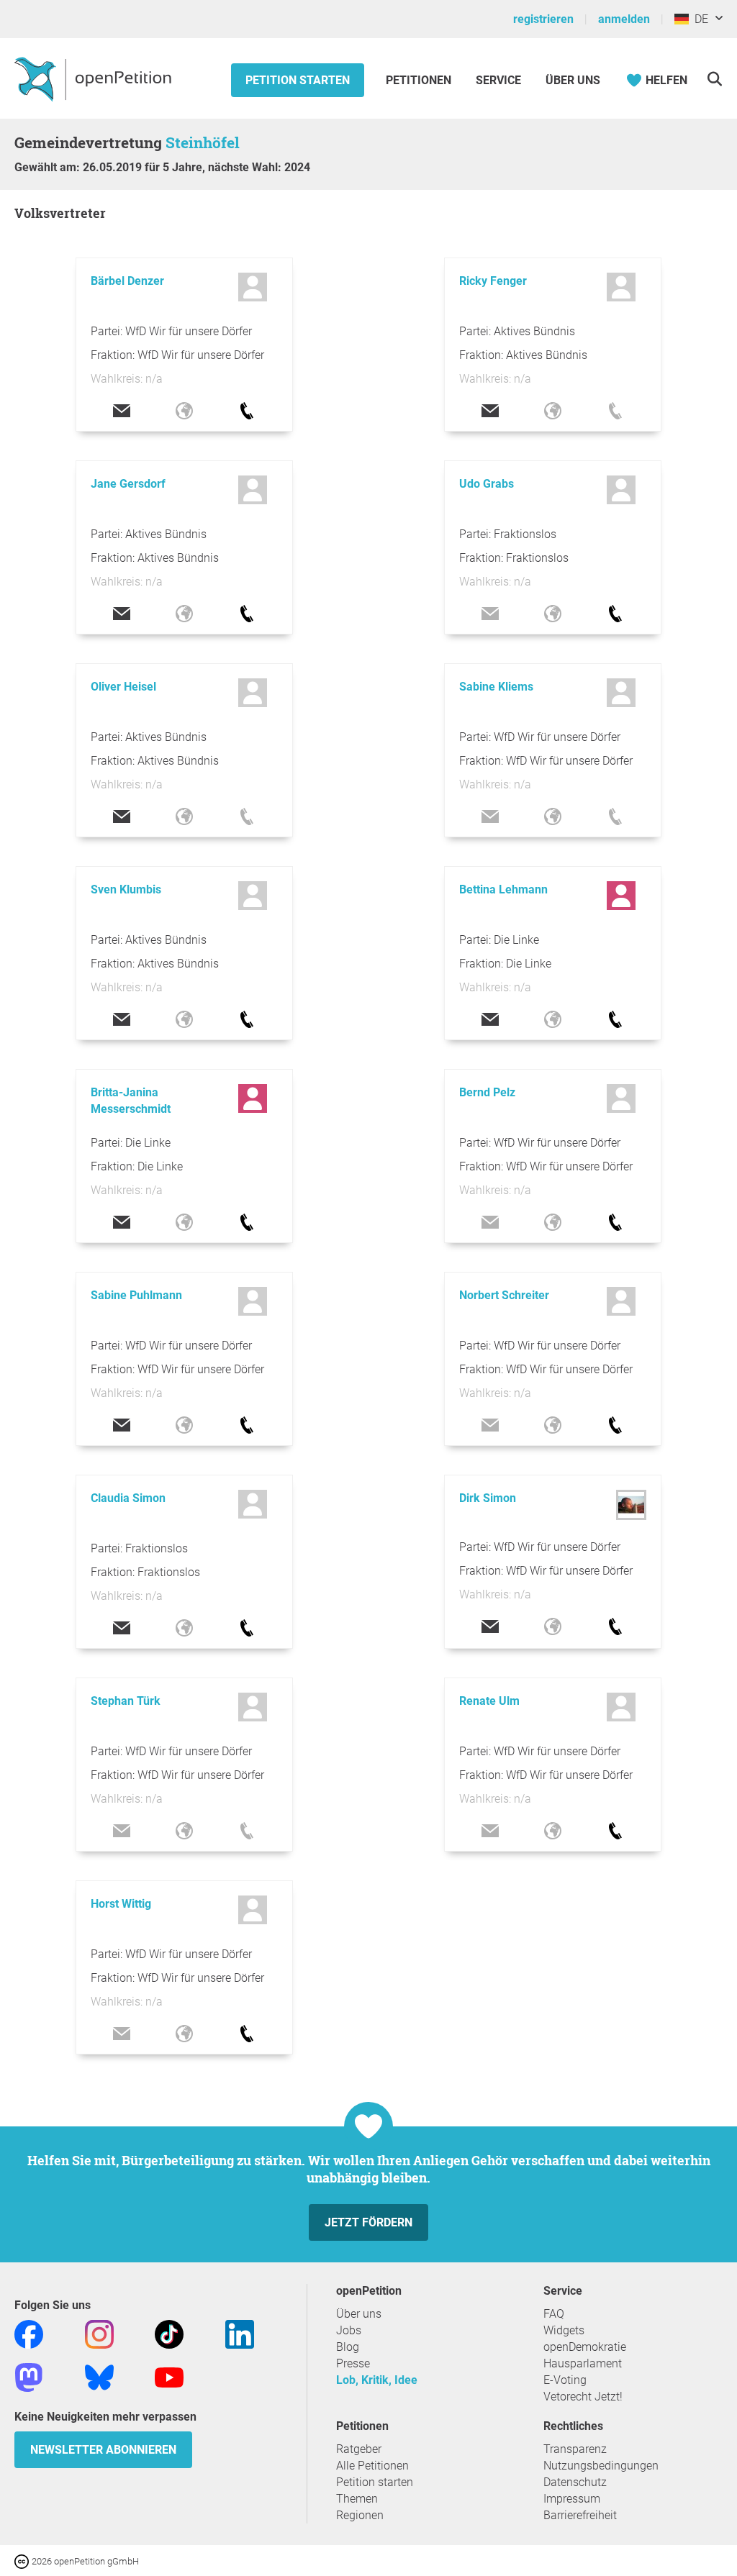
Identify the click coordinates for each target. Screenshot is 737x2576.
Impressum (572, 2499)
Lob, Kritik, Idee (377, 2380)
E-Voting (565, 2380)
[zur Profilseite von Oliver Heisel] (254, 693)
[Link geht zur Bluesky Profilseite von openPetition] (99, 2376)
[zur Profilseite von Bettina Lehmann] (623, 896)
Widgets (564, 2330)
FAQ (554, 2314)
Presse (353, 2363)
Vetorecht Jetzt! (583, 2397)
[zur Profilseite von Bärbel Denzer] (254, 287)
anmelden (624, 19)
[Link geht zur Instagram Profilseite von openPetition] (99, 2333)
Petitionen (420, 80)
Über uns (359, 2314)
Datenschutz (575, 2482)
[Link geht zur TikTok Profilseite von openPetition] (169, 2333)
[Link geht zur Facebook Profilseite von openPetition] (29, 2333)
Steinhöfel (203, 142)
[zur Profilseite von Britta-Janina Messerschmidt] (254, 1098)
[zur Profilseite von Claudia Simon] (254, 1504)
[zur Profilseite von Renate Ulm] (623, 1707)
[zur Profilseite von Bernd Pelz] (623, 1098)
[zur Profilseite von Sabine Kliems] (623, 693)
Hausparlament (583, 2363)
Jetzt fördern (368, 2222)
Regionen (360, 2515)
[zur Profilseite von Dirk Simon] (631, 1516)
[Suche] (714, 79)
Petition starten (298, 80)
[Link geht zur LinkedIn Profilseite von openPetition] (240, 2333)
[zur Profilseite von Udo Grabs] (623, 490)
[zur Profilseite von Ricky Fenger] (623, 287)
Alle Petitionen (372, 2466)
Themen (357, 2499)
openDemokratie (585, 2347)
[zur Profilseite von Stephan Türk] (254, 1707)
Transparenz (575, 2449)
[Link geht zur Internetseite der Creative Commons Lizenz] (23, 2561)
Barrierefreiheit (580, 2515)
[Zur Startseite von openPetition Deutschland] (95, 78)
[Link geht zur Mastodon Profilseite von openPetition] (29, 2376)
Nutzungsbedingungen (601, 2466)
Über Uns (573, 80)
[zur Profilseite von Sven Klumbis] (254, 896)
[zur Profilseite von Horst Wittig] (254, 1910)
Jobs (349, 2330)
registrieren (543, 19)
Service (498, 80)
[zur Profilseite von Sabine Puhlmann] (254, 1301)
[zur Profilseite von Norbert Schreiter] (623, 1301)
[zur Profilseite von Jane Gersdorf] (254, 490)
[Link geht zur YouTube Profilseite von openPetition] (169, 2376)
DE (698, 19)
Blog (348, 2347)
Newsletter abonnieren (103, 2450)
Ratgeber (359, 2449)
